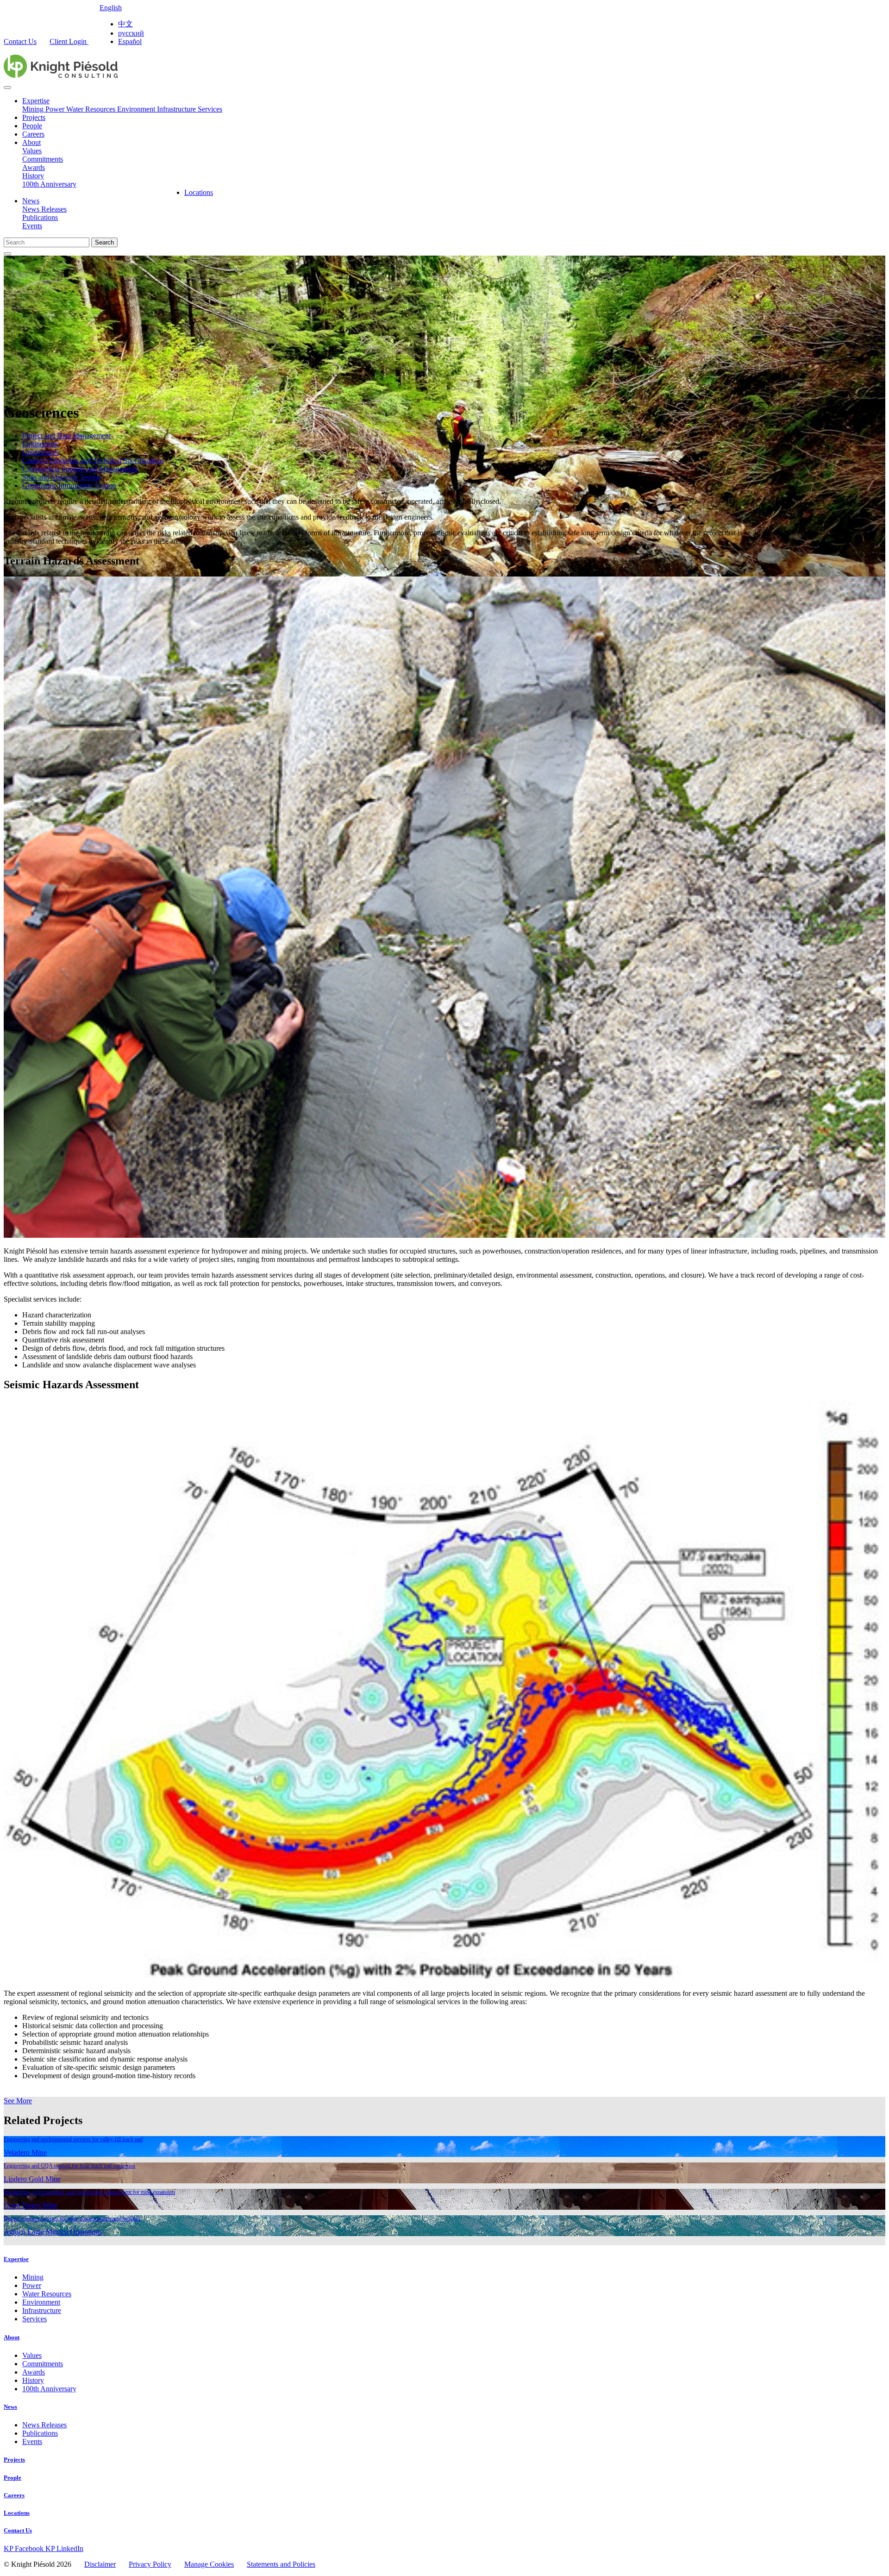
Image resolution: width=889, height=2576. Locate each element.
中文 (125, 24)
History (33, 176)
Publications (40, 217)
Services (210, 109)
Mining (34, 109)
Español (130, 41)
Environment (137, 109)
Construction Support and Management (80, 469)
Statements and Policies (281, 2564)
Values (32, 151)
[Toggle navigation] (7, 88)
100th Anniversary (49, 184)
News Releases (44, 209)
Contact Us (20, 41)
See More (18, 2101)
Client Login (69, 41)
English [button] (111, 8)
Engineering (40, 444)
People (32, 126)
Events (32, 226)
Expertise (36, 101)
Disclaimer (100, 2564)
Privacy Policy (150, 2564)
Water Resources (92, 109)
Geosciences (41, 452)
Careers (33, 134)
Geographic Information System (69, 486)
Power (56, 109)
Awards (34, 167)
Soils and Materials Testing (62, 477)
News (31, 201)
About (31, 142)
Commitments (43, 159)
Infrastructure (177, 109)
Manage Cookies (209, 2564)
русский (131, 33)
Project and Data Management (66, 436)
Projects (34, 117)
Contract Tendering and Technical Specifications (93, 461)
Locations (199, 192)
